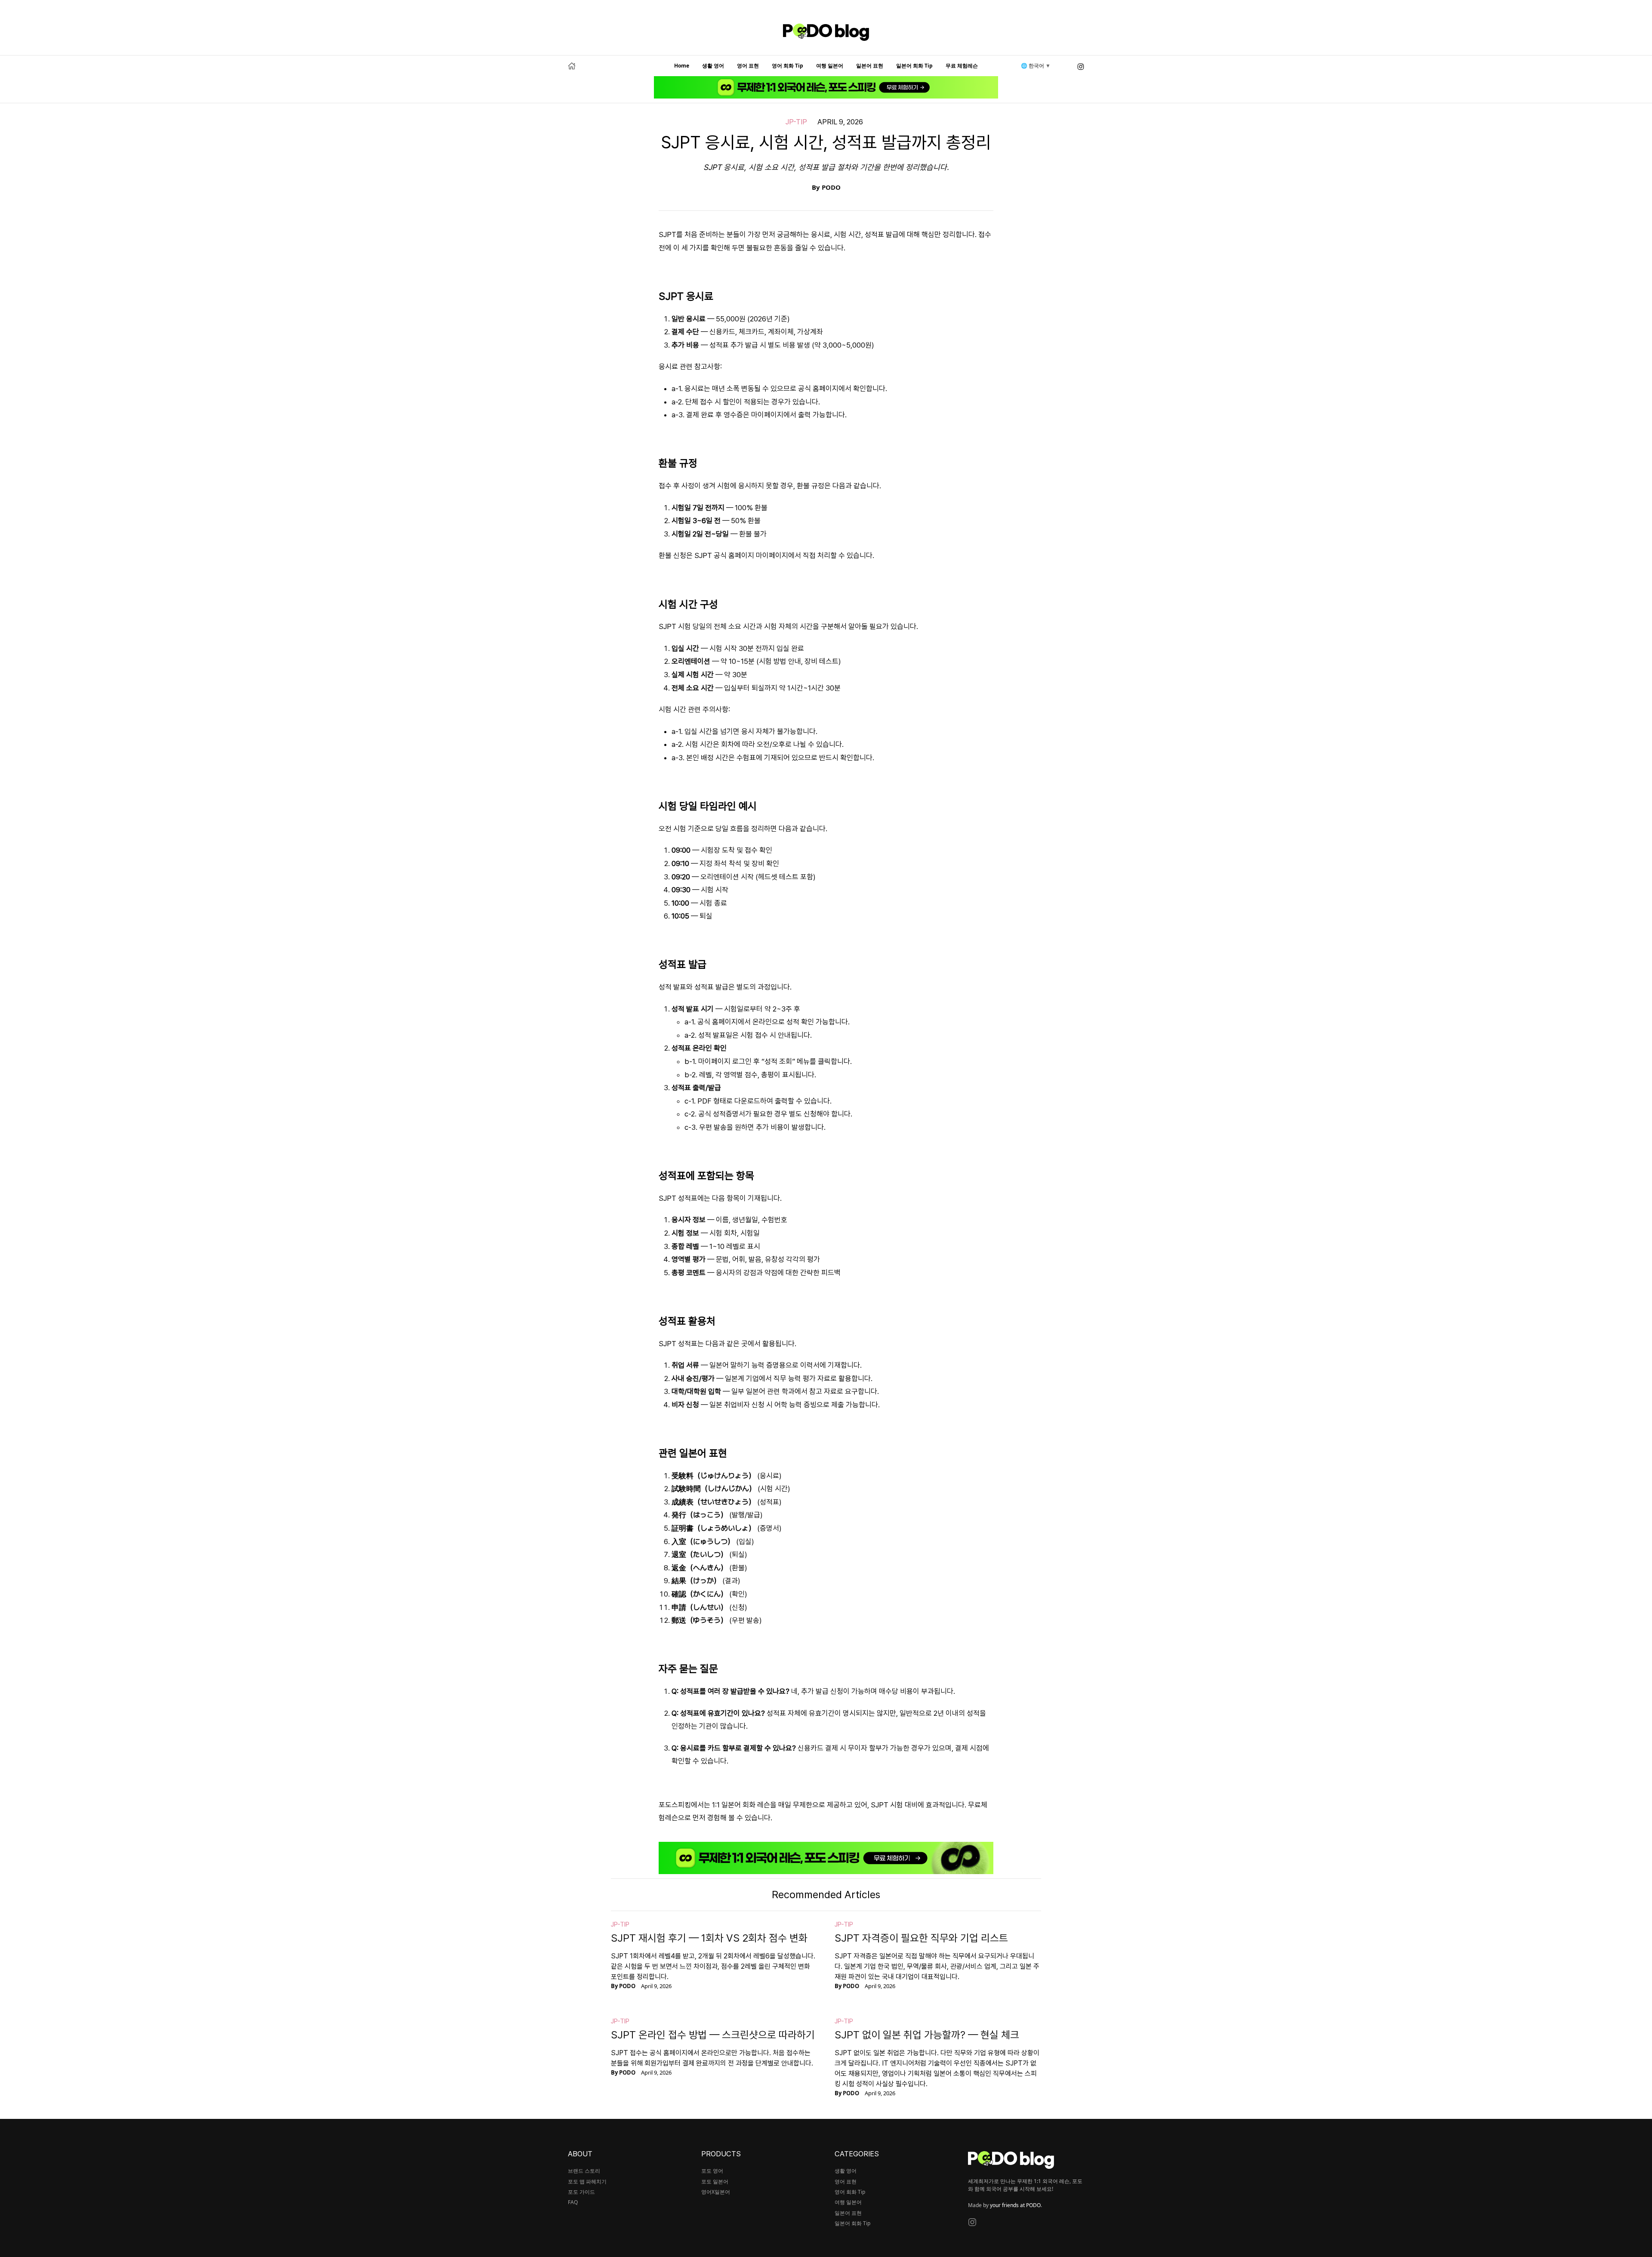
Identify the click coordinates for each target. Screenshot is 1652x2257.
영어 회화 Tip (787, 66)
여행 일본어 (830, 66)
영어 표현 (748, 66)
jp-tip (796, 122)
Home (682, 66)
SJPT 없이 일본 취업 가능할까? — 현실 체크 (927, 2035)
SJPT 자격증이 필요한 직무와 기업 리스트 (921, 1938)
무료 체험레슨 (962, 66)
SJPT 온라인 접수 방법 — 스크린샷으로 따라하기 (713, 2035)
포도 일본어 (715, 2181)
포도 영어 (712, 2171)
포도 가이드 (581, 2192)
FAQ (573, 2202)
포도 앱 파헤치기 (587, 2181)
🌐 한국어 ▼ (1036, 66)
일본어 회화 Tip (914, 66)
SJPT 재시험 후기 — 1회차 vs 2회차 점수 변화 (709, 1938)
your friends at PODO (1015, 2205)
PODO (831, 187)
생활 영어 (713, 66)
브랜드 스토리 (584, 2171)
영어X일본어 (716, 2192)
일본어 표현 (870, 66)
